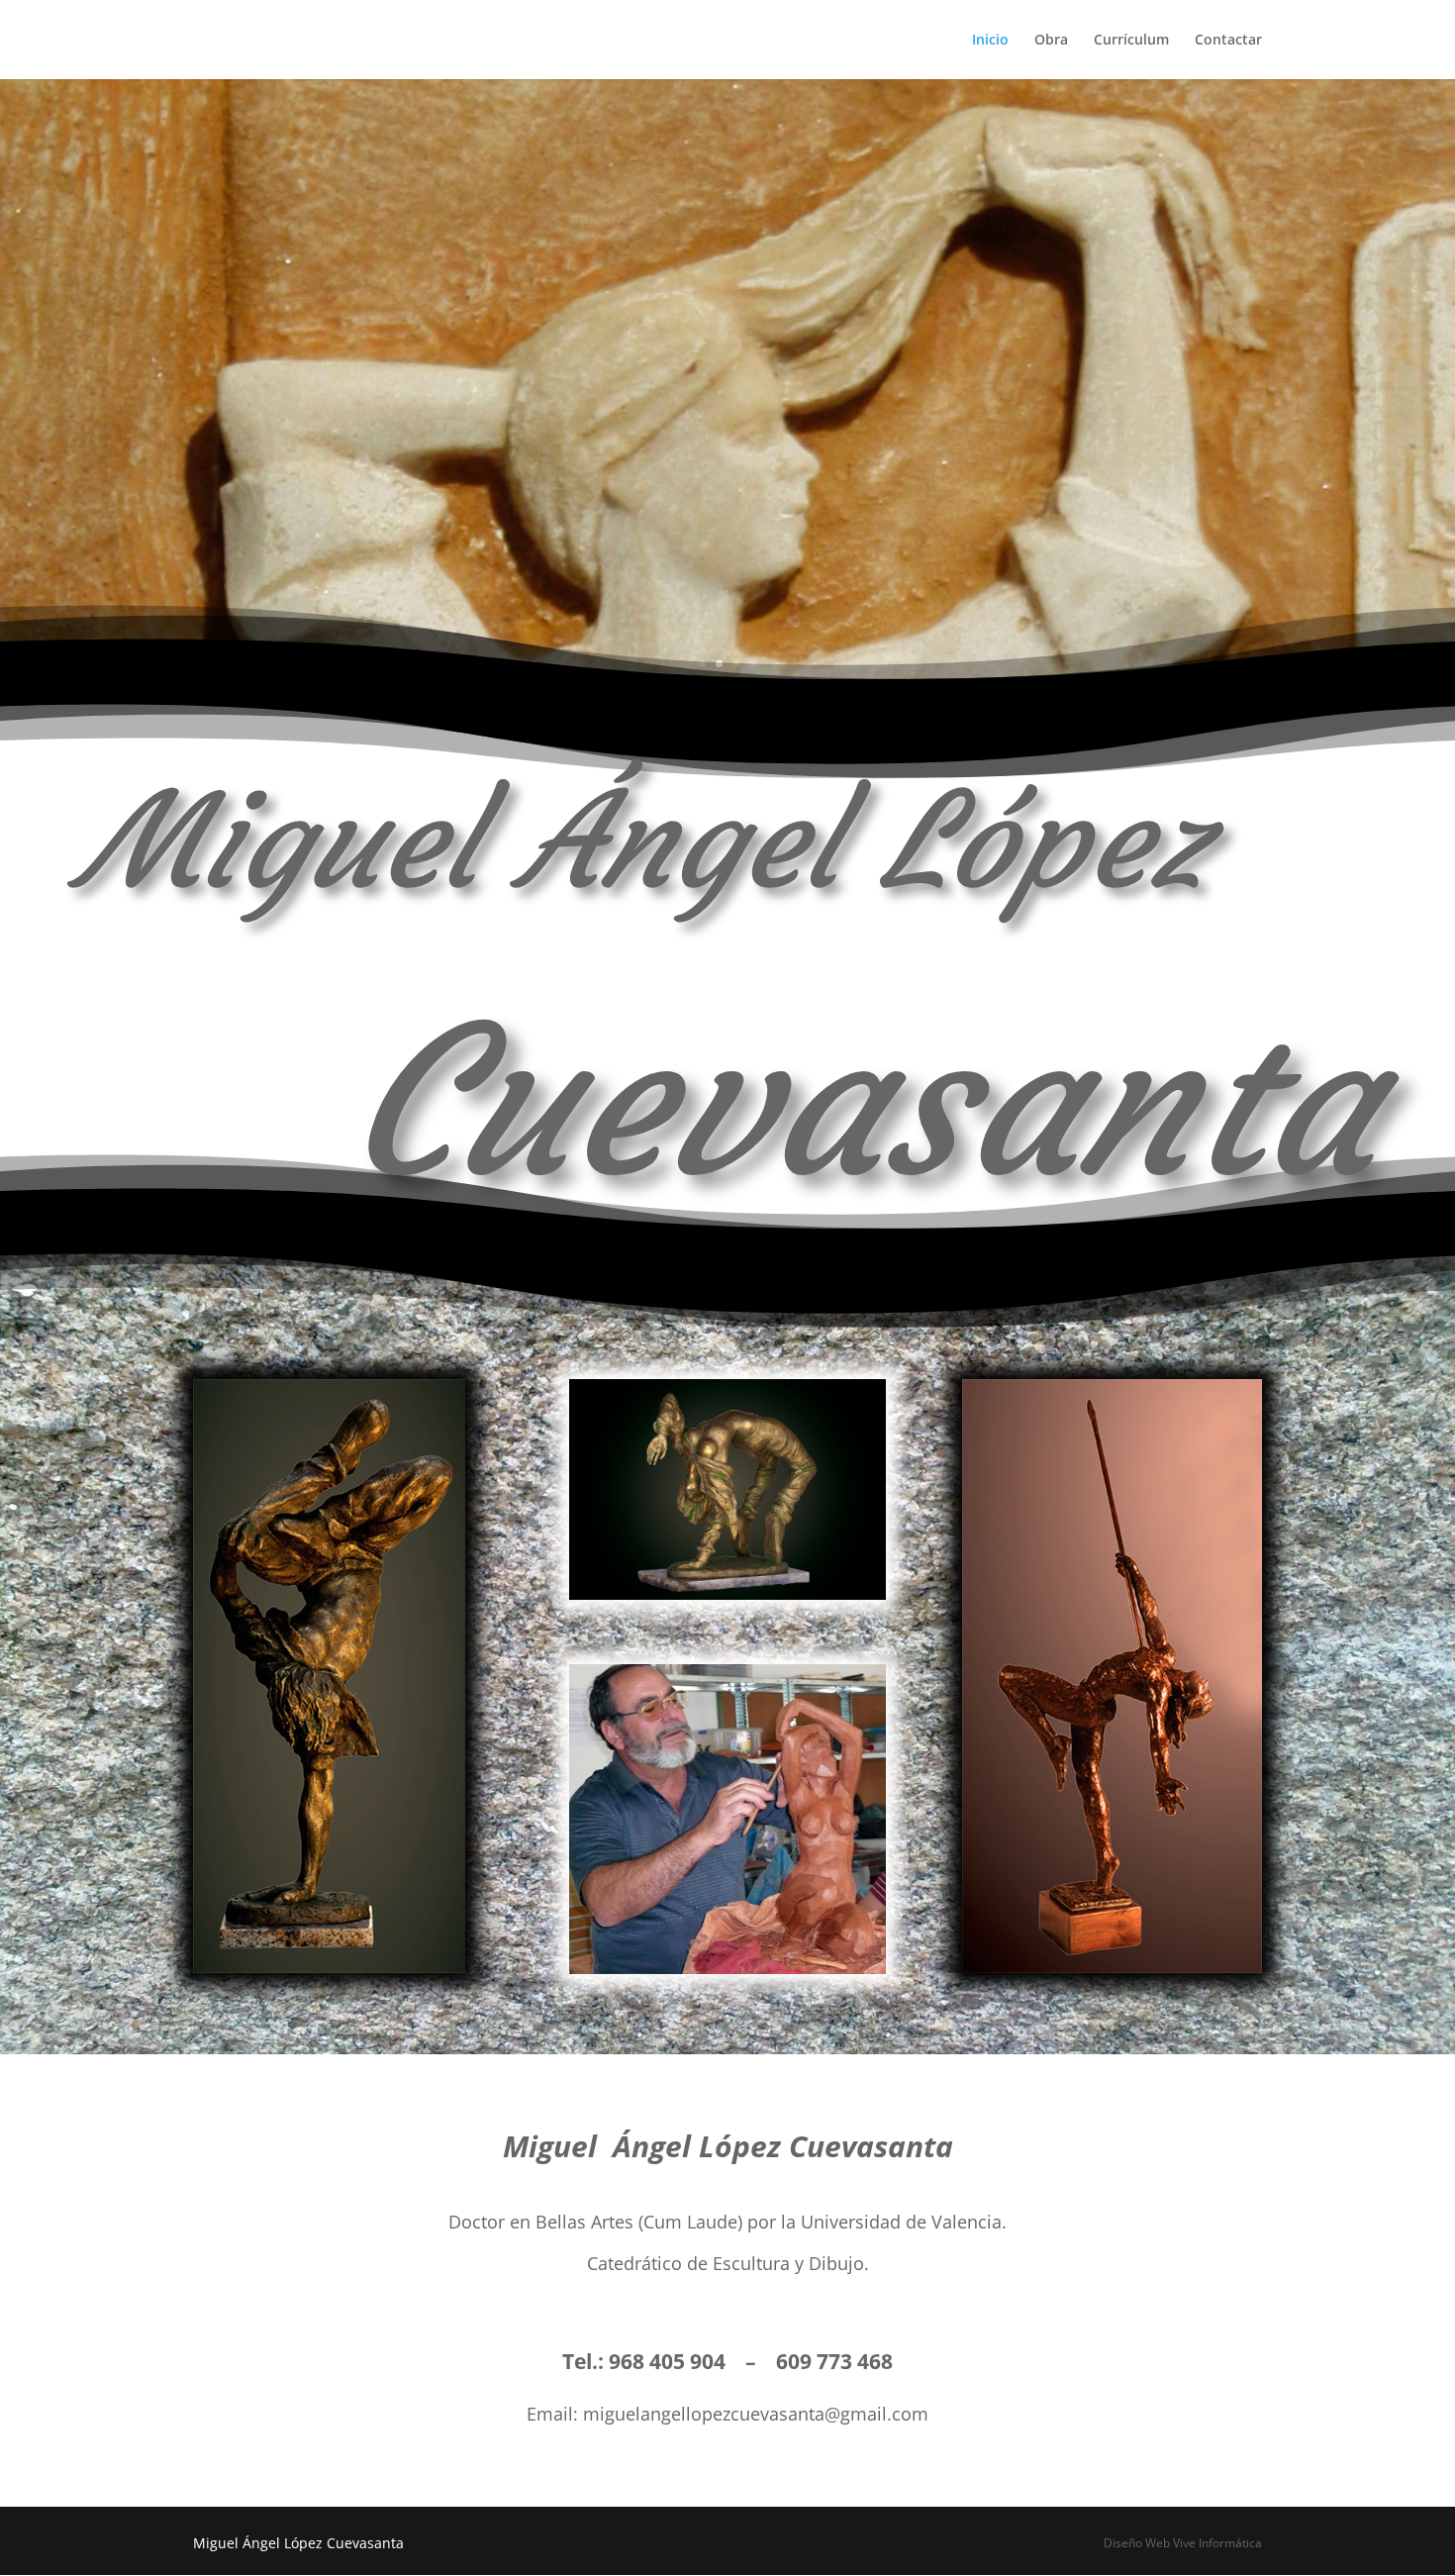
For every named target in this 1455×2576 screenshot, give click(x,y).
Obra (1051, 41)
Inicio (990, 41)
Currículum (1131, 41)
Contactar (1228, 41)
